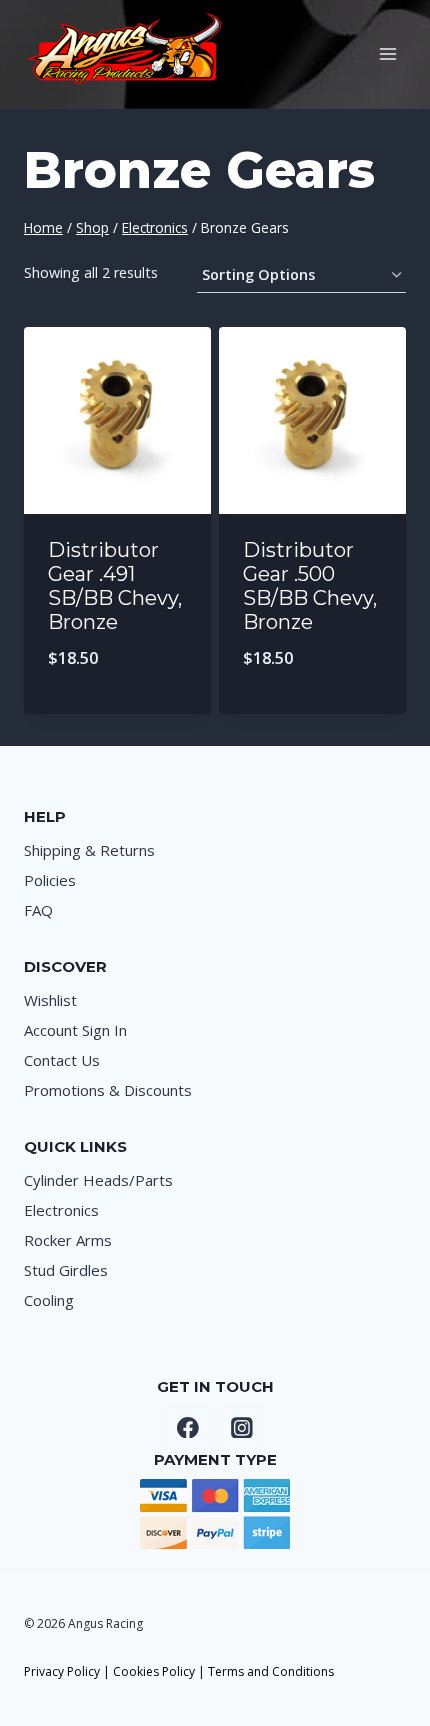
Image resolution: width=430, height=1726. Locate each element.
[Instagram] (242, 1428)
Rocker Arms (68, 1240)
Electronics (61, 1210)
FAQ (38, 910)
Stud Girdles (66, 1270)
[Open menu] (387, 53)
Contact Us (62, 1060)
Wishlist (50, 1000)
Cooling (49, 1300)
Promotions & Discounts (108, 1090)
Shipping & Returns (89, 850)
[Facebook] (188, 1428)
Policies (50, 880)
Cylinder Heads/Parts (98, 1180)
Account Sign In (75, 1030)
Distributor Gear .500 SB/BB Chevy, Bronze (310, 586)
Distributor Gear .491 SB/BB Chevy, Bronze (115, 586)
